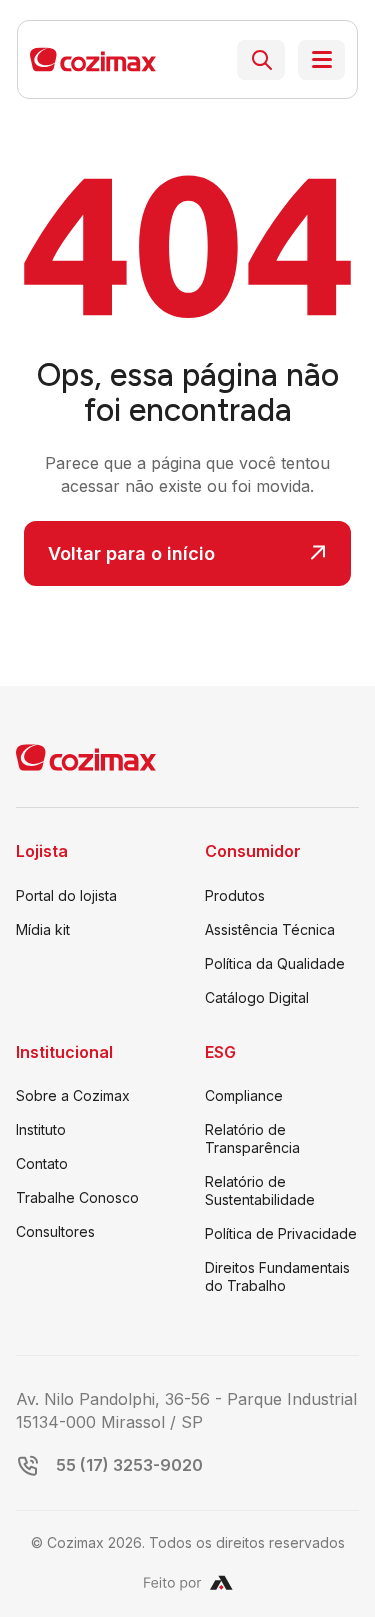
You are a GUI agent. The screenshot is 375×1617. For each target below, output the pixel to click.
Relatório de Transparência (252, 1138)
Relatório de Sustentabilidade (260, 1190)
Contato (42, 1163)
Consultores (55, 1231)
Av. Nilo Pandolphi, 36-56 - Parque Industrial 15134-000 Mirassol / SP (186, 1410)
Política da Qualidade (275, 963)
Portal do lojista (66, 895)
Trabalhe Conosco (77, 1197)
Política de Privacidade (281, 1233)
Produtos (235, 895)
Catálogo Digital (257, 997)
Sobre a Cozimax (73, 1095)
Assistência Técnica (270, 929)
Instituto (41, 1129)
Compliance (244, 1095)
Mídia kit (43, 929)
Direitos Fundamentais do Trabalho (277, 1276)
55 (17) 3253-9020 (129, 1465)
